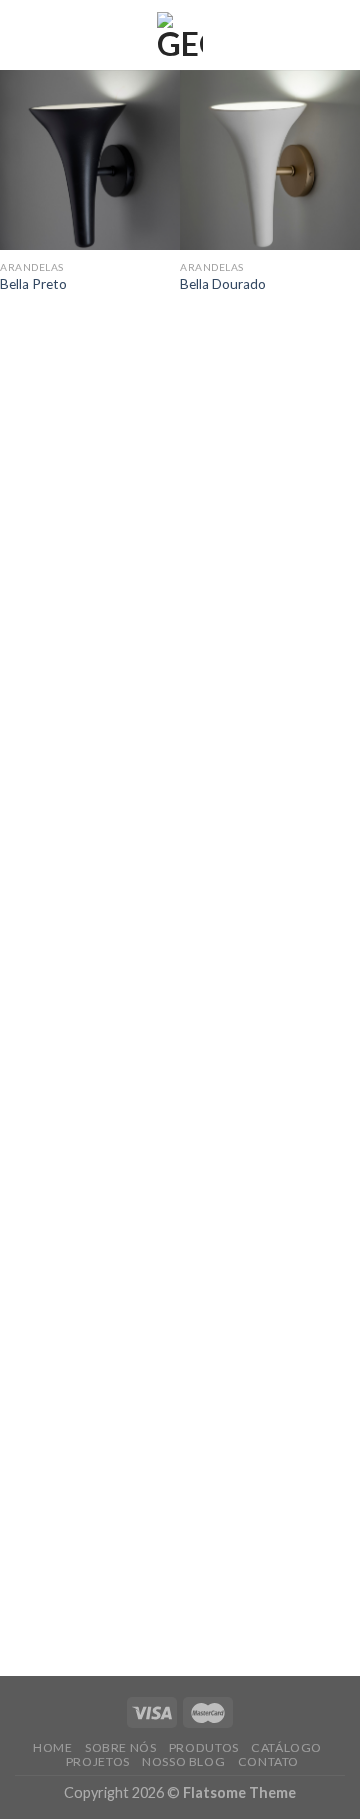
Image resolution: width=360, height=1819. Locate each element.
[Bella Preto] (90, 160)
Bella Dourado (223, 284)
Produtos (204, 1747)
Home (52, 1747)
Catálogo (286, 1747)
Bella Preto (33, 284)
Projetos (98, 1761)
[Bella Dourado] (270, 160)
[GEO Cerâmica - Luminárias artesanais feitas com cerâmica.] (180, 35)
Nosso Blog (183, 1761)
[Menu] (27, 34)
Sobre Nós (121, 1747)
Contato (268, 1761)
